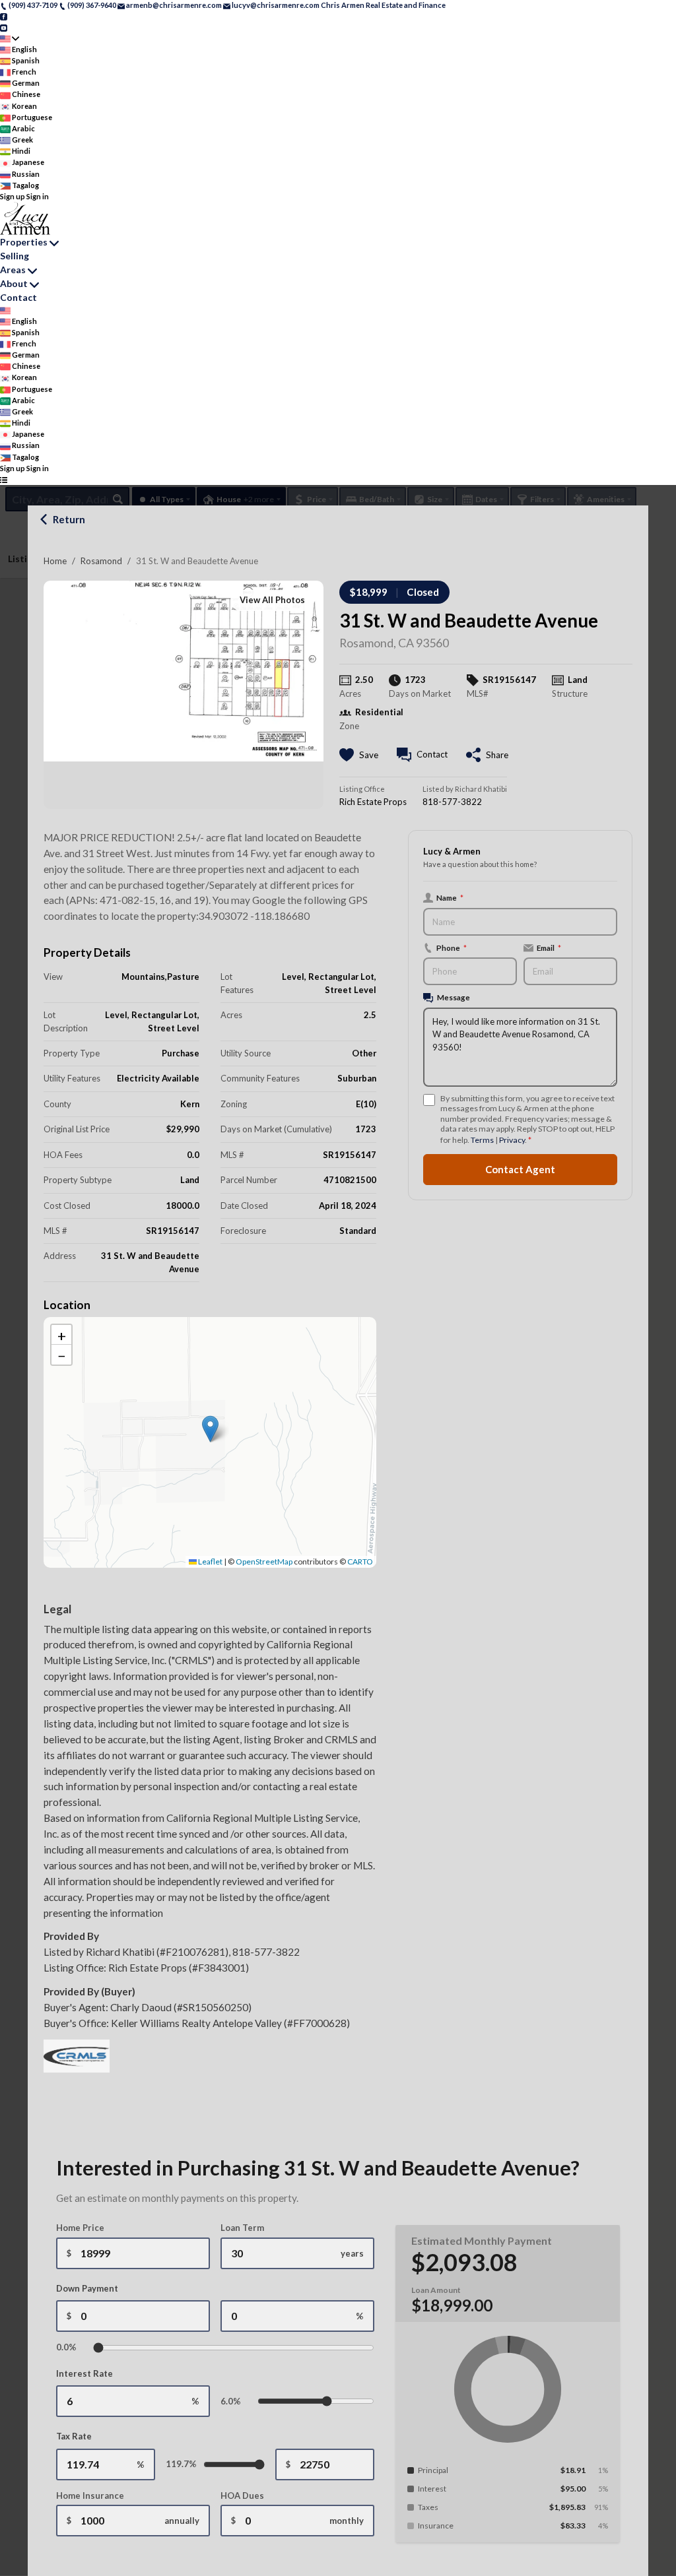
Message (454, 997)
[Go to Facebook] (4, 16)
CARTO (360, 1562)
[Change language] (10, 39)
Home (55, 561)
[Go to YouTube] (4, 27)
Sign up (13, 196)
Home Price (80, 2228)
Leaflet (210, 1562)
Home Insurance (90, 2495)
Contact (18, 297)
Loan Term (242, 2228)
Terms (482, 1140)
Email (549, 948)
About (14, 283)
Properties (24, 242)
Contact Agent (520, 1169)
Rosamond (101, 561)
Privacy (512, 1140)
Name (450, 897)
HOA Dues (242, 2495)
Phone (452, 948)
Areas (13, 270)
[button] (210, 1429)
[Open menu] (4, 479)
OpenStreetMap (264, 1562)
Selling (15, 256)
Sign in (38, 196)
